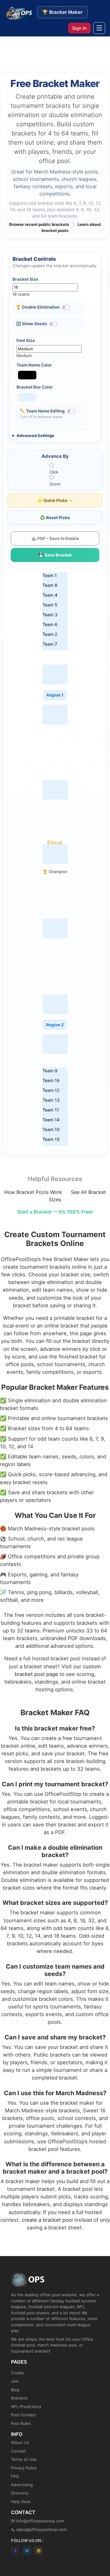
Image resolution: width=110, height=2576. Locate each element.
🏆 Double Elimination (38, 307)
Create (17, 2373)
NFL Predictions (26, 2407)
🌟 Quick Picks (53, 500)
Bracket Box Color (35, 387)
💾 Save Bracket (55, 555)
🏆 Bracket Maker (62, 12)
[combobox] (35, 290)
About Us (20, 2442)
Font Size (26, 340)
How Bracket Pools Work (33, 1192)
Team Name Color (34, 365)
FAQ (15, 2476)
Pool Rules (21, 2423)
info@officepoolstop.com (40, 2521)
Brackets (19, 2398)
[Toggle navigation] (99, 28)
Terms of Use (24, 2459)
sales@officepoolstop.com (41, 2529)
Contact (18, 2451)
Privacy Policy (24, 2468)
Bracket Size (25, 279)
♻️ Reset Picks (55, 518)
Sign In (79, 28)
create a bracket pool (47, 2220)
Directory (20, 2493)
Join (15, 2381)
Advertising (22, 2485)
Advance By (55, 456)
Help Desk (21, 2502)
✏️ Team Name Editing (42, 411)
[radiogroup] (55, 475)
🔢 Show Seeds (31, 324)
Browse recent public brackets (39, 224)
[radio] (55, 469)
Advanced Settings (35, 435)
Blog (15, 2390)
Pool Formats (23, 2415)
